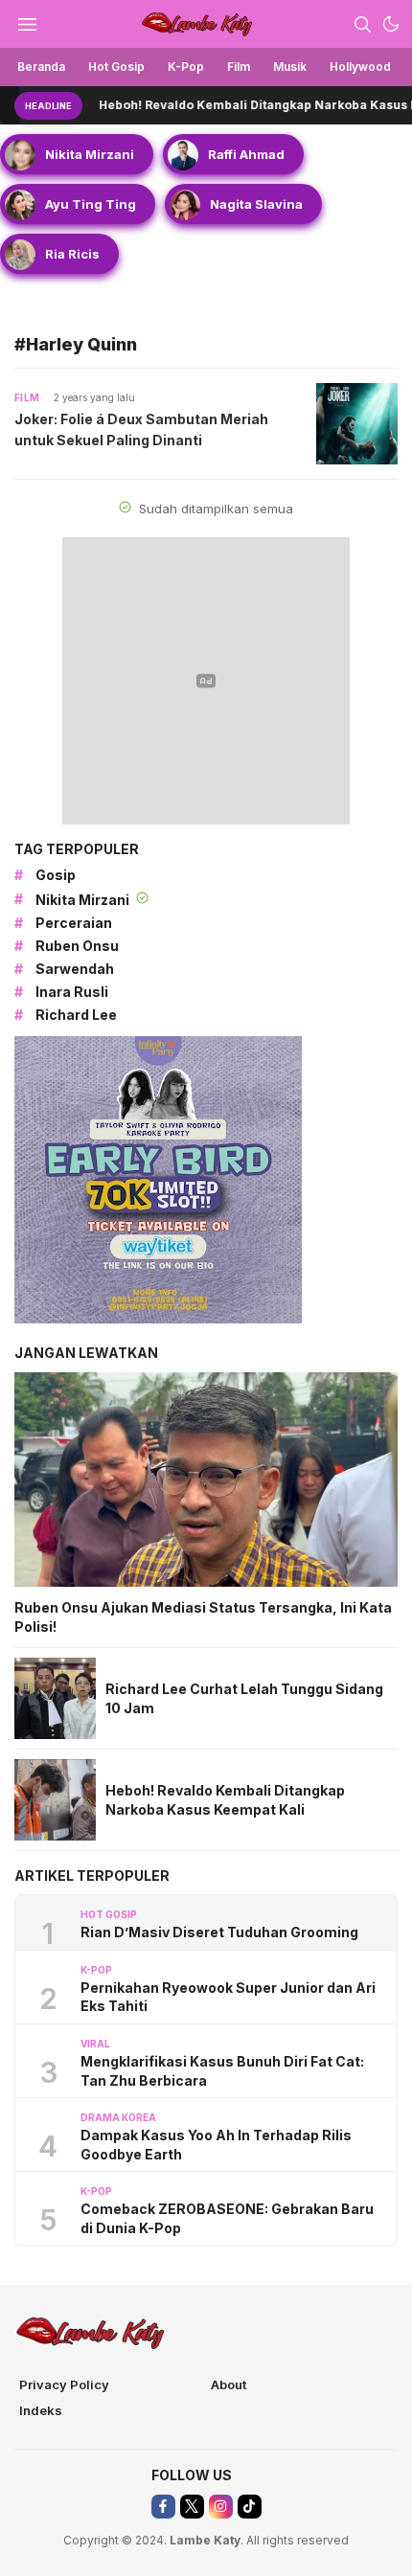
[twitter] (192, 2507)
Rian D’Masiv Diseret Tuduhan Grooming (219, 1932)
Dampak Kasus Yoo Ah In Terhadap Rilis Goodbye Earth (216, 2145)
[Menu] (27, 24)
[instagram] (221, 2507)
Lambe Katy (205, 2540)
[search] (362, 24)
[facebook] (163, 2507)
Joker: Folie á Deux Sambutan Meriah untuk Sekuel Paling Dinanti (141, 429)
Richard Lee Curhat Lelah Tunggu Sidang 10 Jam (244, 1698)
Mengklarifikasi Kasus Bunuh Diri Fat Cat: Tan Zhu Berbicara (222, 2071)
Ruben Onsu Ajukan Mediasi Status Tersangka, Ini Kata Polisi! (203, 1617)
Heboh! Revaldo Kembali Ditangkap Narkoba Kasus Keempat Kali (225, 1800)
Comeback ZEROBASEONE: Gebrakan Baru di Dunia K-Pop (227, 2218)
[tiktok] (250, 2507)
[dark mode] (391, 24)
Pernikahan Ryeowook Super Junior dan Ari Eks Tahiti (228, 1997)
